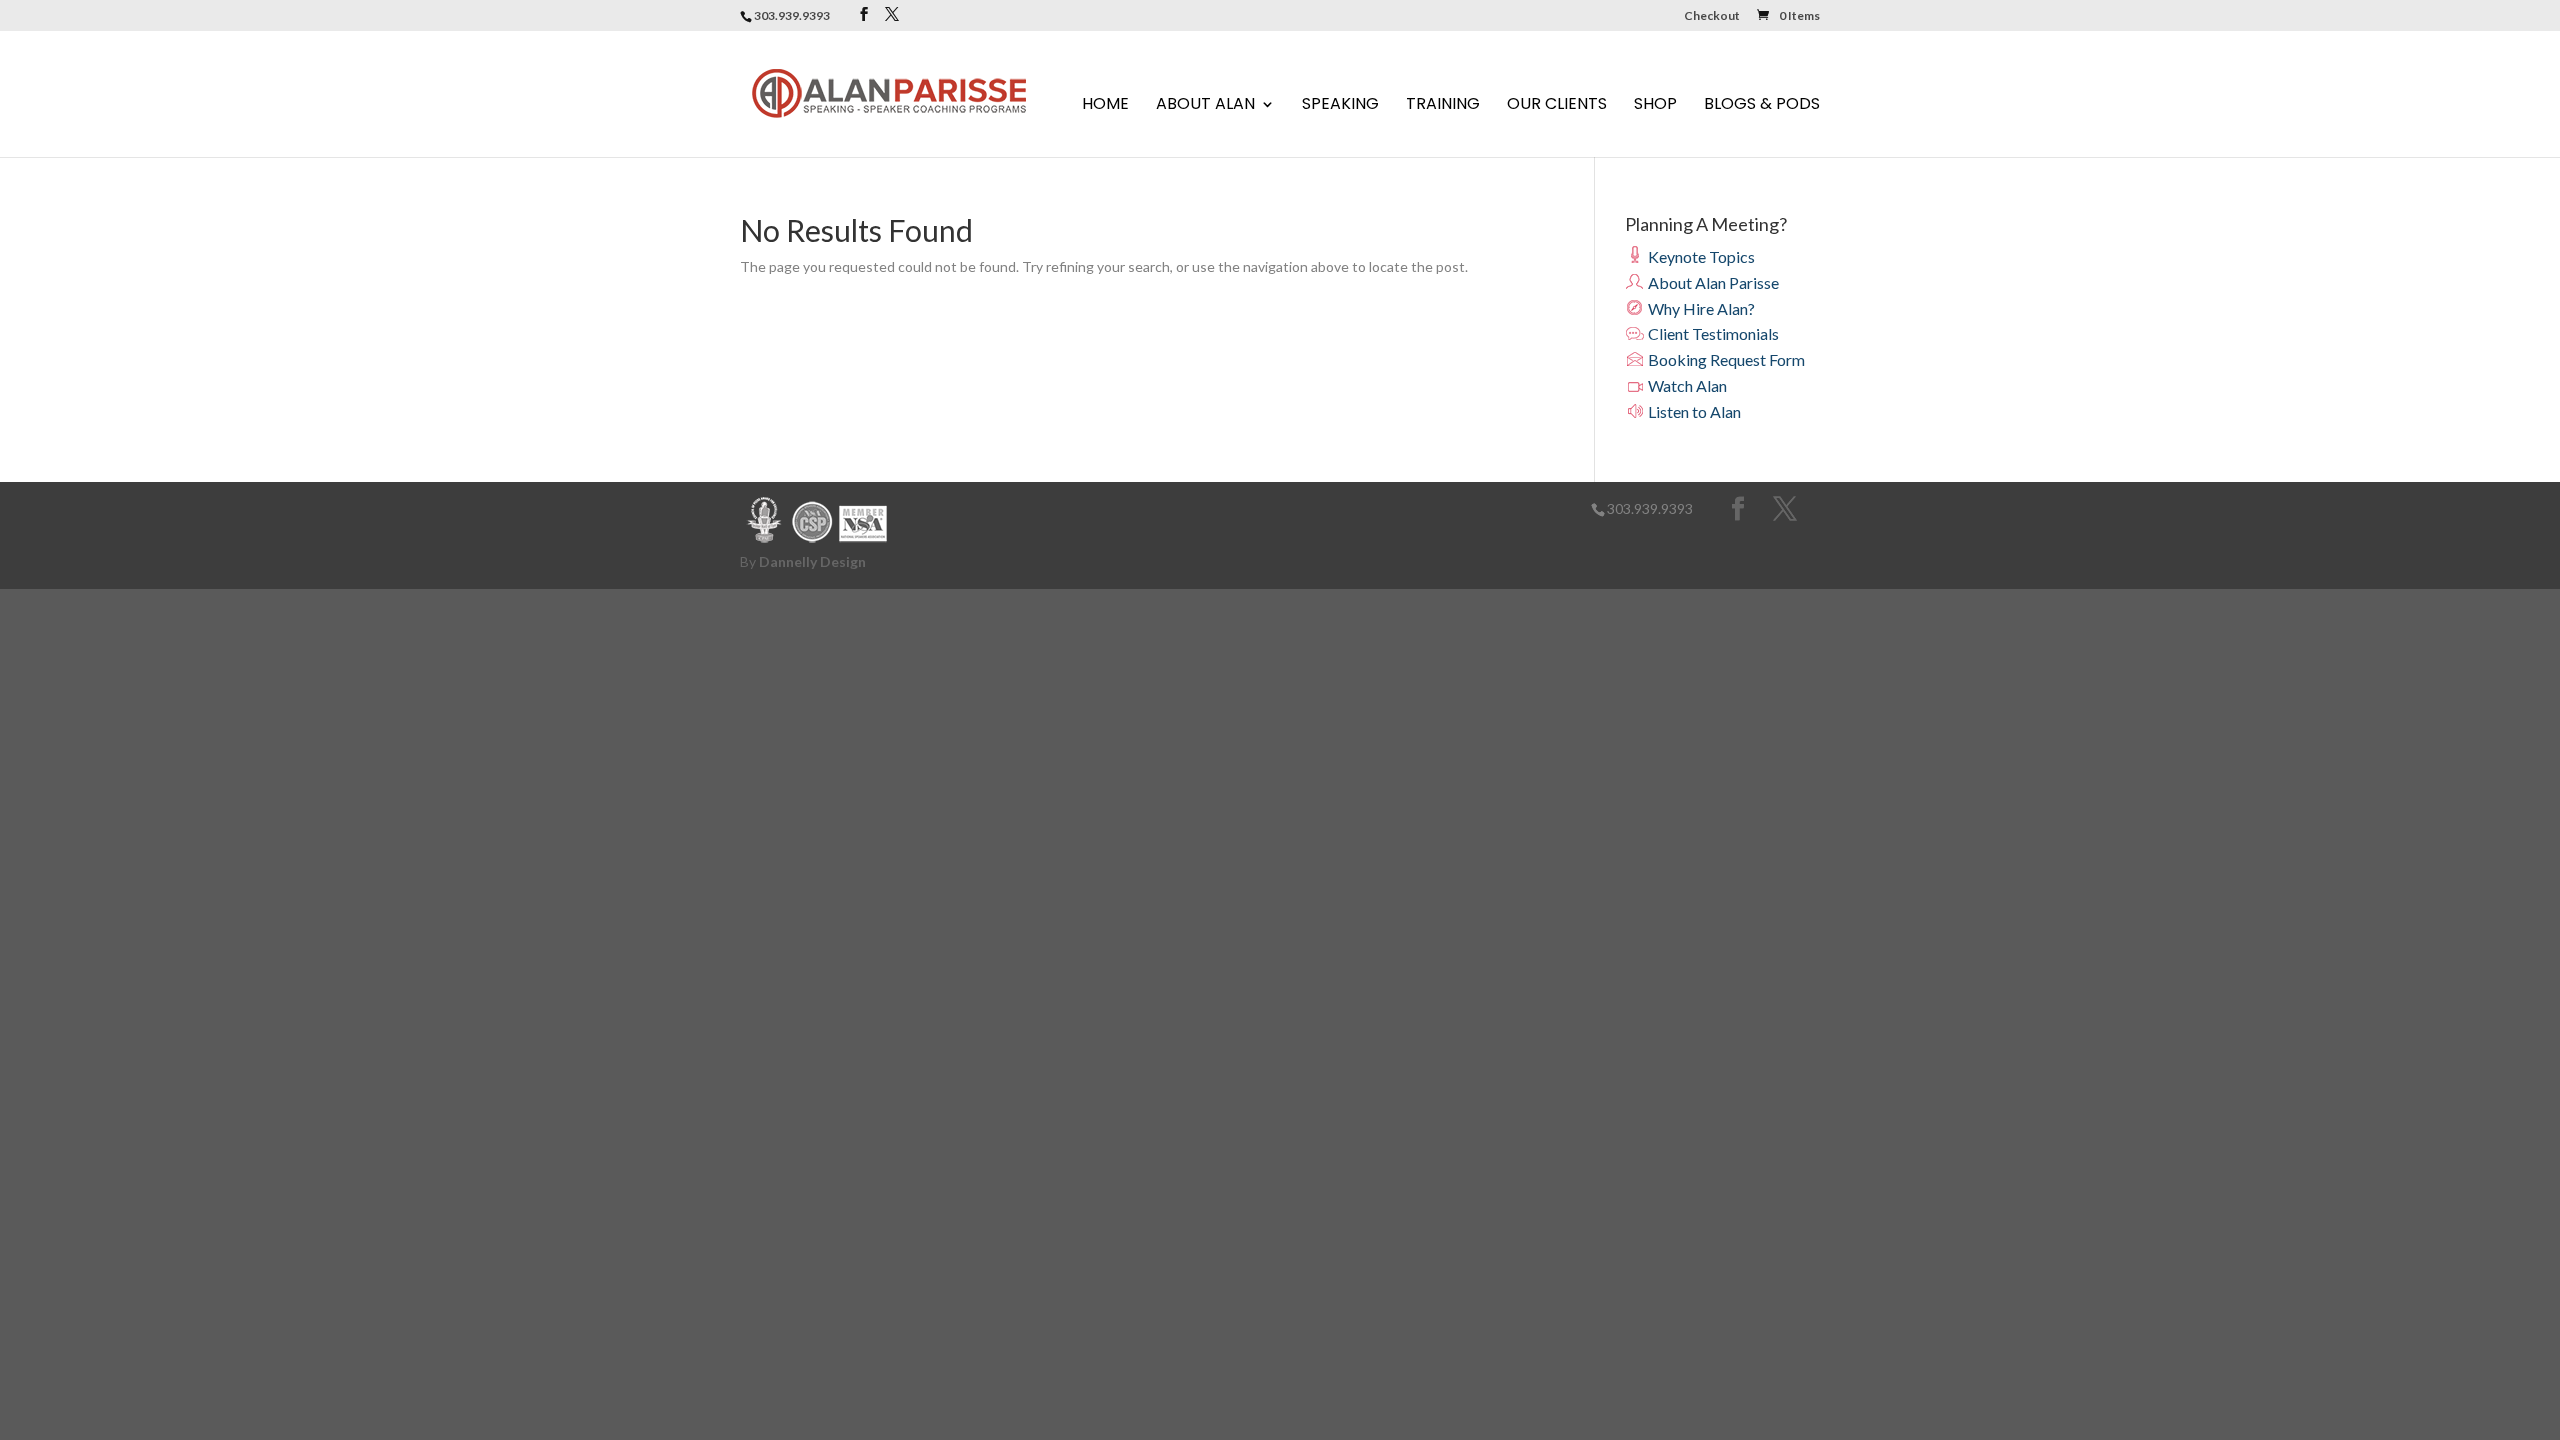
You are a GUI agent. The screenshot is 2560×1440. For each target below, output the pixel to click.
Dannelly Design (812, 561)
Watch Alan (1686, 385)
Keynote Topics (1700, 256)
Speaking (1340, 106)
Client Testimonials (1712, 333)
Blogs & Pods (1762, 106)
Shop (1655, 106)
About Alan (1205, 106)
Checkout (1712, 16)
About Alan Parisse (1712, 282)
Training (1443, 106)
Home (1105, 106)
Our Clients (1557, 106)
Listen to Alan (1693, 411)
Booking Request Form (1725, 359)
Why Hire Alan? (1700, 308)
